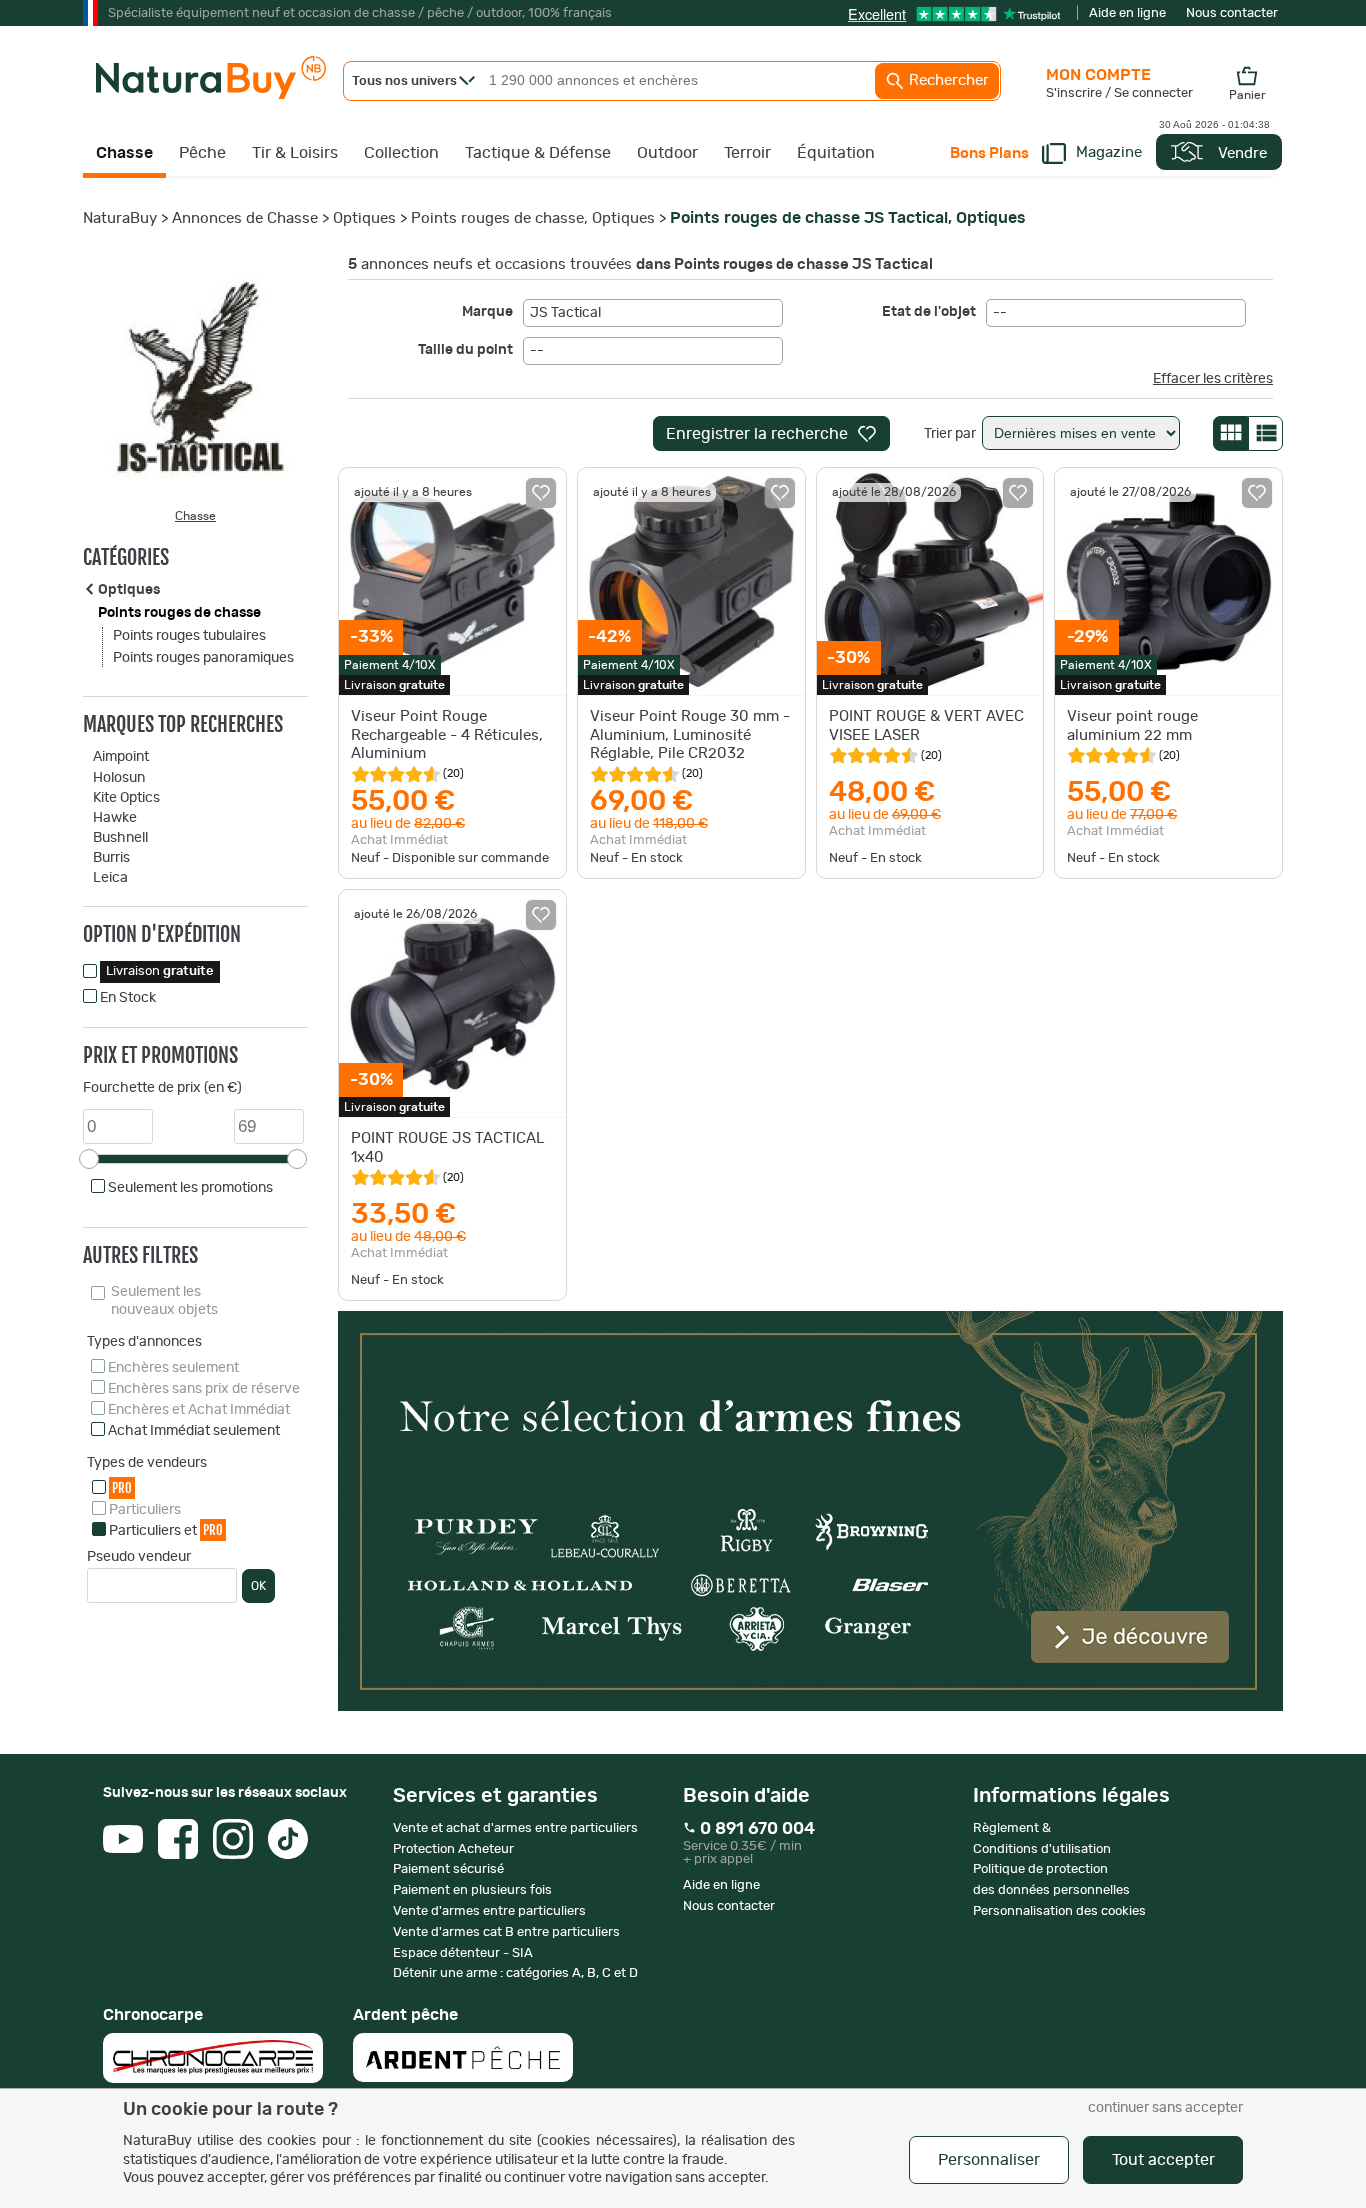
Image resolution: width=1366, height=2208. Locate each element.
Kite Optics (126, 798)
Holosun (119, 778)
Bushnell (120, 838)
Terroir (747, 153)
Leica (110, 878)
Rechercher (947, 80)
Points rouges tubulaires (189, 636)
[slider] (89, 1159)
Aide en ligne (1127, 13)
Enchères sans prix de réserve (204, 1389)
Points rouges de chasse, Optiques (533, 218)
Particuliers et (166, 1530)
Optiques (364, 218)
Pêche (202, 153)
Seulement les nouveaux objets (164, 1301)
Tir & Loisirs (295, 153)
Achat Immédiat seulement (194, 1431)
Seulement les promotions (190, 1188)
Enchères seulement (173, 1368)
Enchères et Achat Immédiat (199, 1410)
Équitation (836, 153)
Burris (111, 858)
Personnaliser (989, 2160)
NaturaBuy (120, 218)
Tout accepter (1163, 2160)
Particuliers (145, 1510)
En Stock (128, 998)
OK (258, 1586)
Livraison (160, 971)
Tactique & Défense (538, 153)
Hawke (115, 818)
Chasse (124, 153)
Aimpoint (121, 757)
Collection (401, 153)
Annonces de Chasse (245, 218)
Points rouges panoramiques (203, 658)
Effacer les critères (1213, 379)
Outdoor (667, 153)
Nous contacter (1232, 13)
